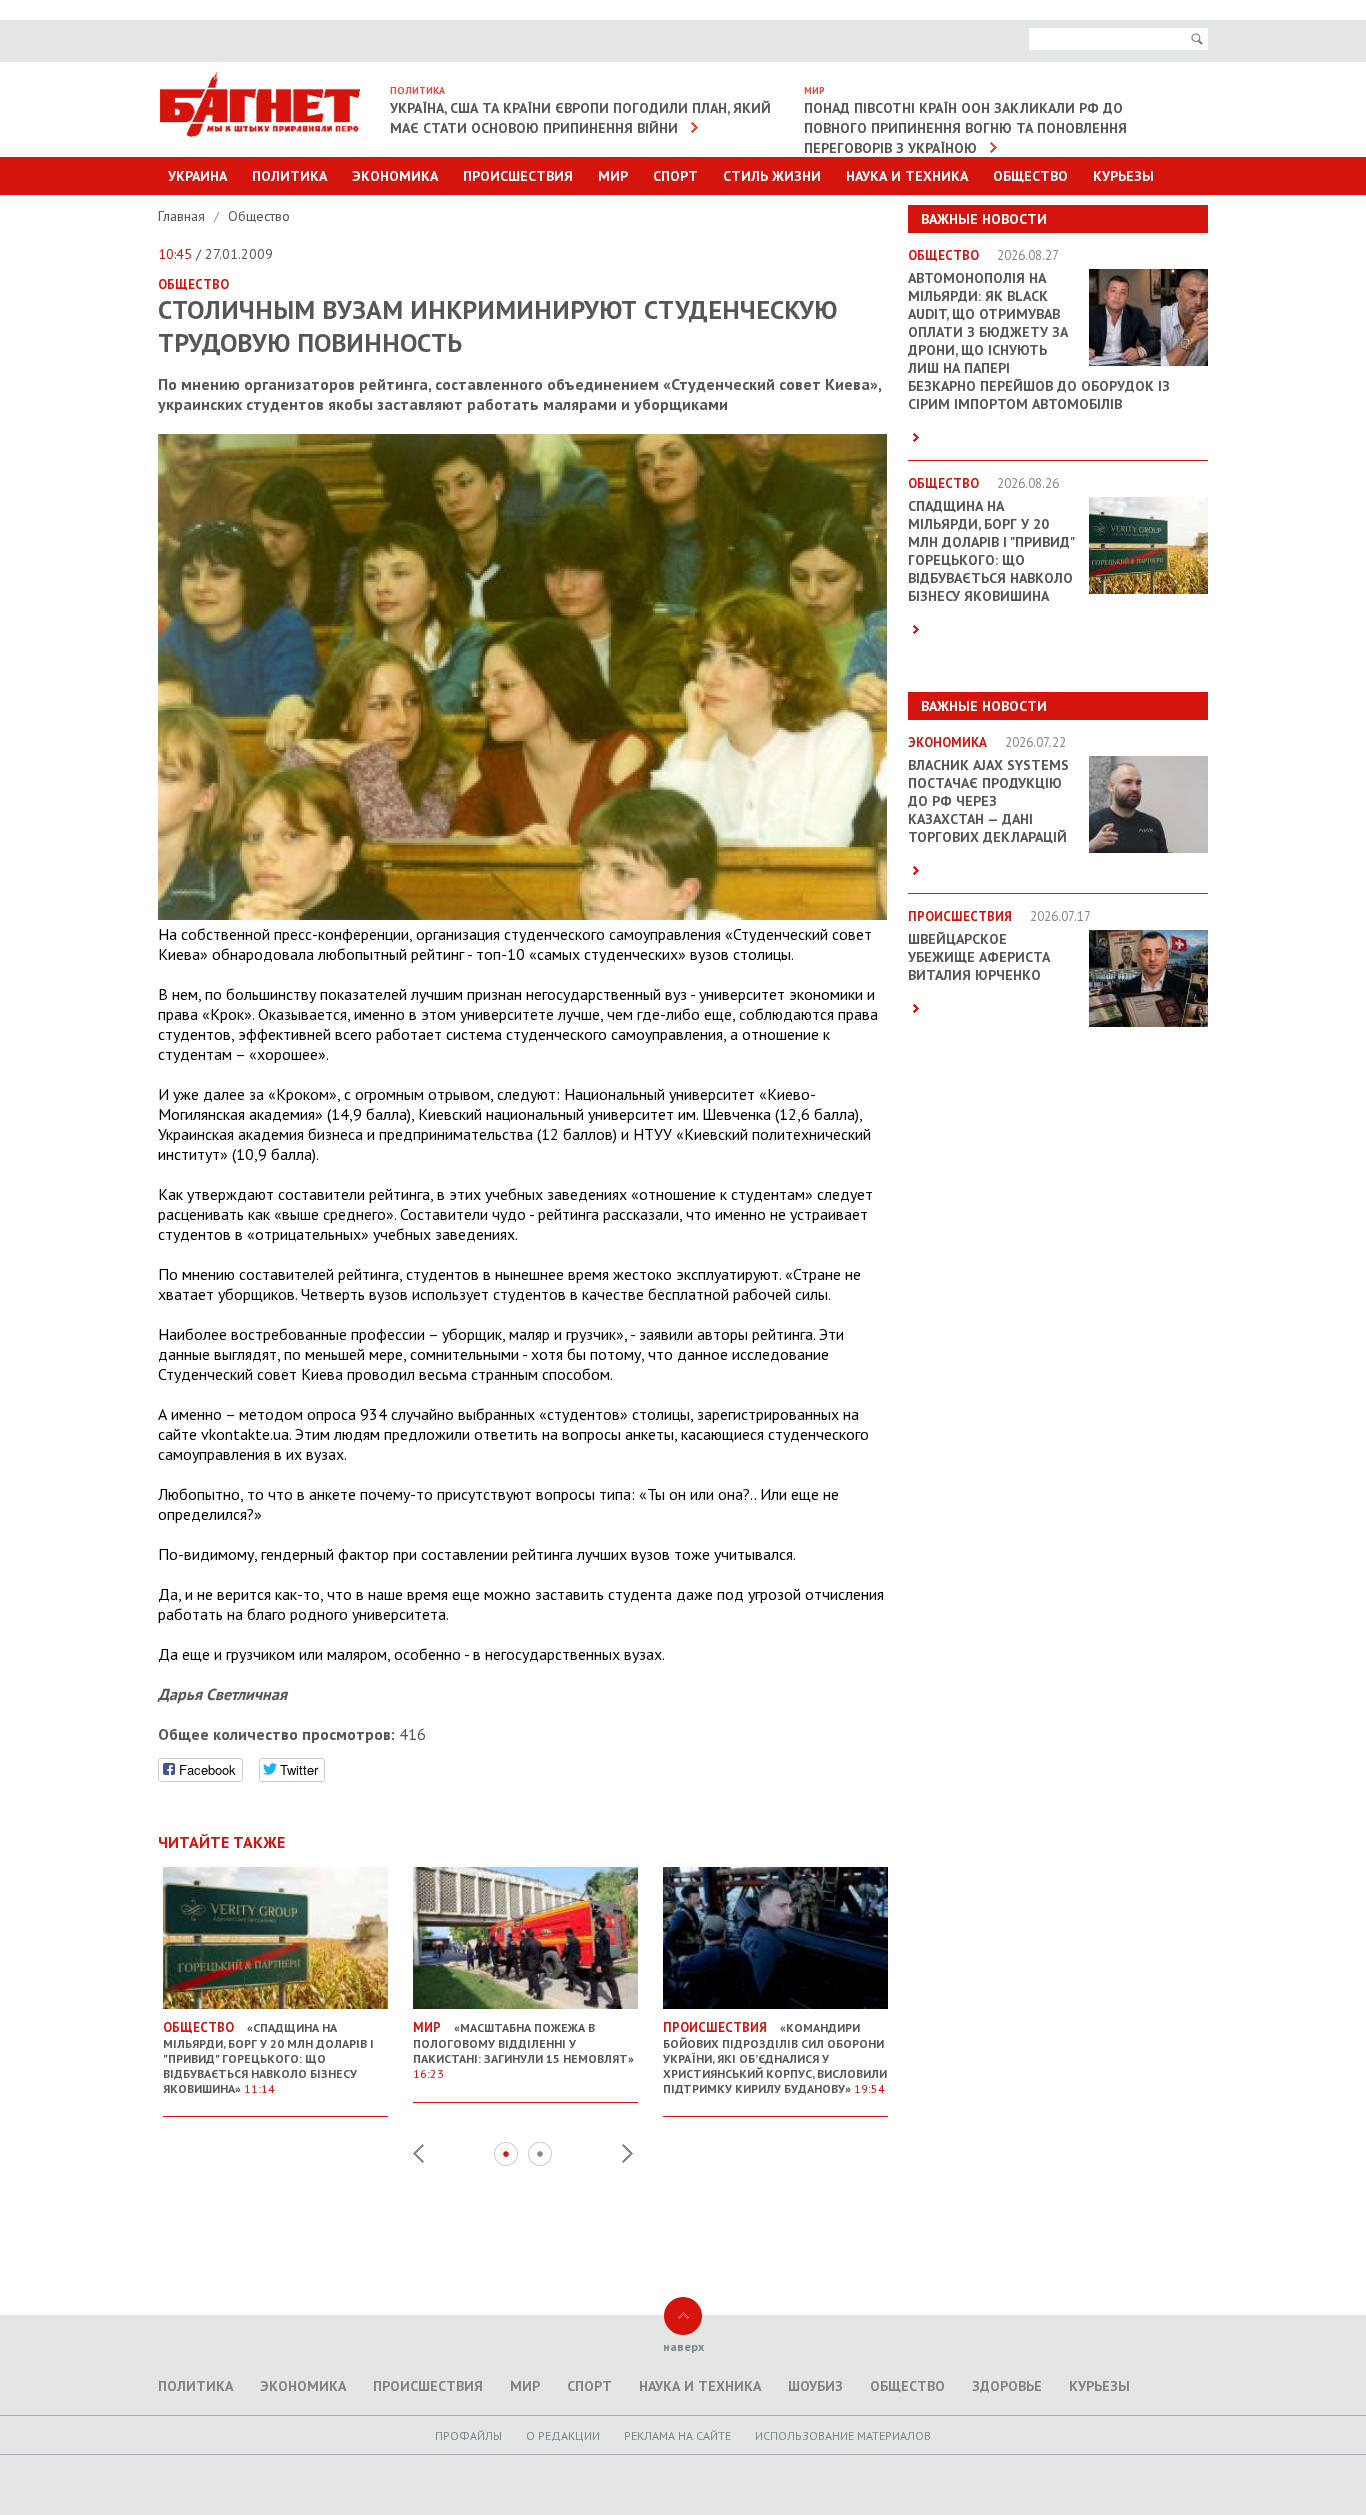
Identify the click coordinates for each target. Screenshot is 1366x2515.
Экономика (395, 176)
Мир (613, 176)
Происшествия (518, 176)
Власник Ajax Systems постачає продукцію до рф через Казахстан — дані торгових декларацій (988, 801)
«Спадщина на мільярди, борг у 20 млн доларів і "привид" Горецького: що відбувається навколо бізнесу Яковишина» (268, 2057)
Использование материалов (843, 2435)
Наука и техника (907, 176)
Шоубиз (815, 2386)
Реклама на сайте (677, 2435)
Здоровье (1007, 2386)
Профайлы (468, 2435)
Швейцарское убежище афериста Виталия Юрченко (979, 957)
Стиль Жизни (772, 176)
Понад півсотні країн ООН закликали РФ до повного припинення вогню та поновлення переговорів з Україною (965, 128)
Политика (289, 176)
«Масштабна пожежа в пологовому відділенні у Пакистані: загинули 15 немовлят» (523, 2050)
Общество (1030, 176)
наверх (683, 2346)
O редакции (563, 2435)
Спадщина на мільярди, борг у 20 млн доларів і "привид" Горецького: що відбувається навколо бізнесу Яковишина (991, 551)
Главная (183, 216)
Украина (197, 176)
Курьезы (1123, 176)
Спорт (675, 176)
